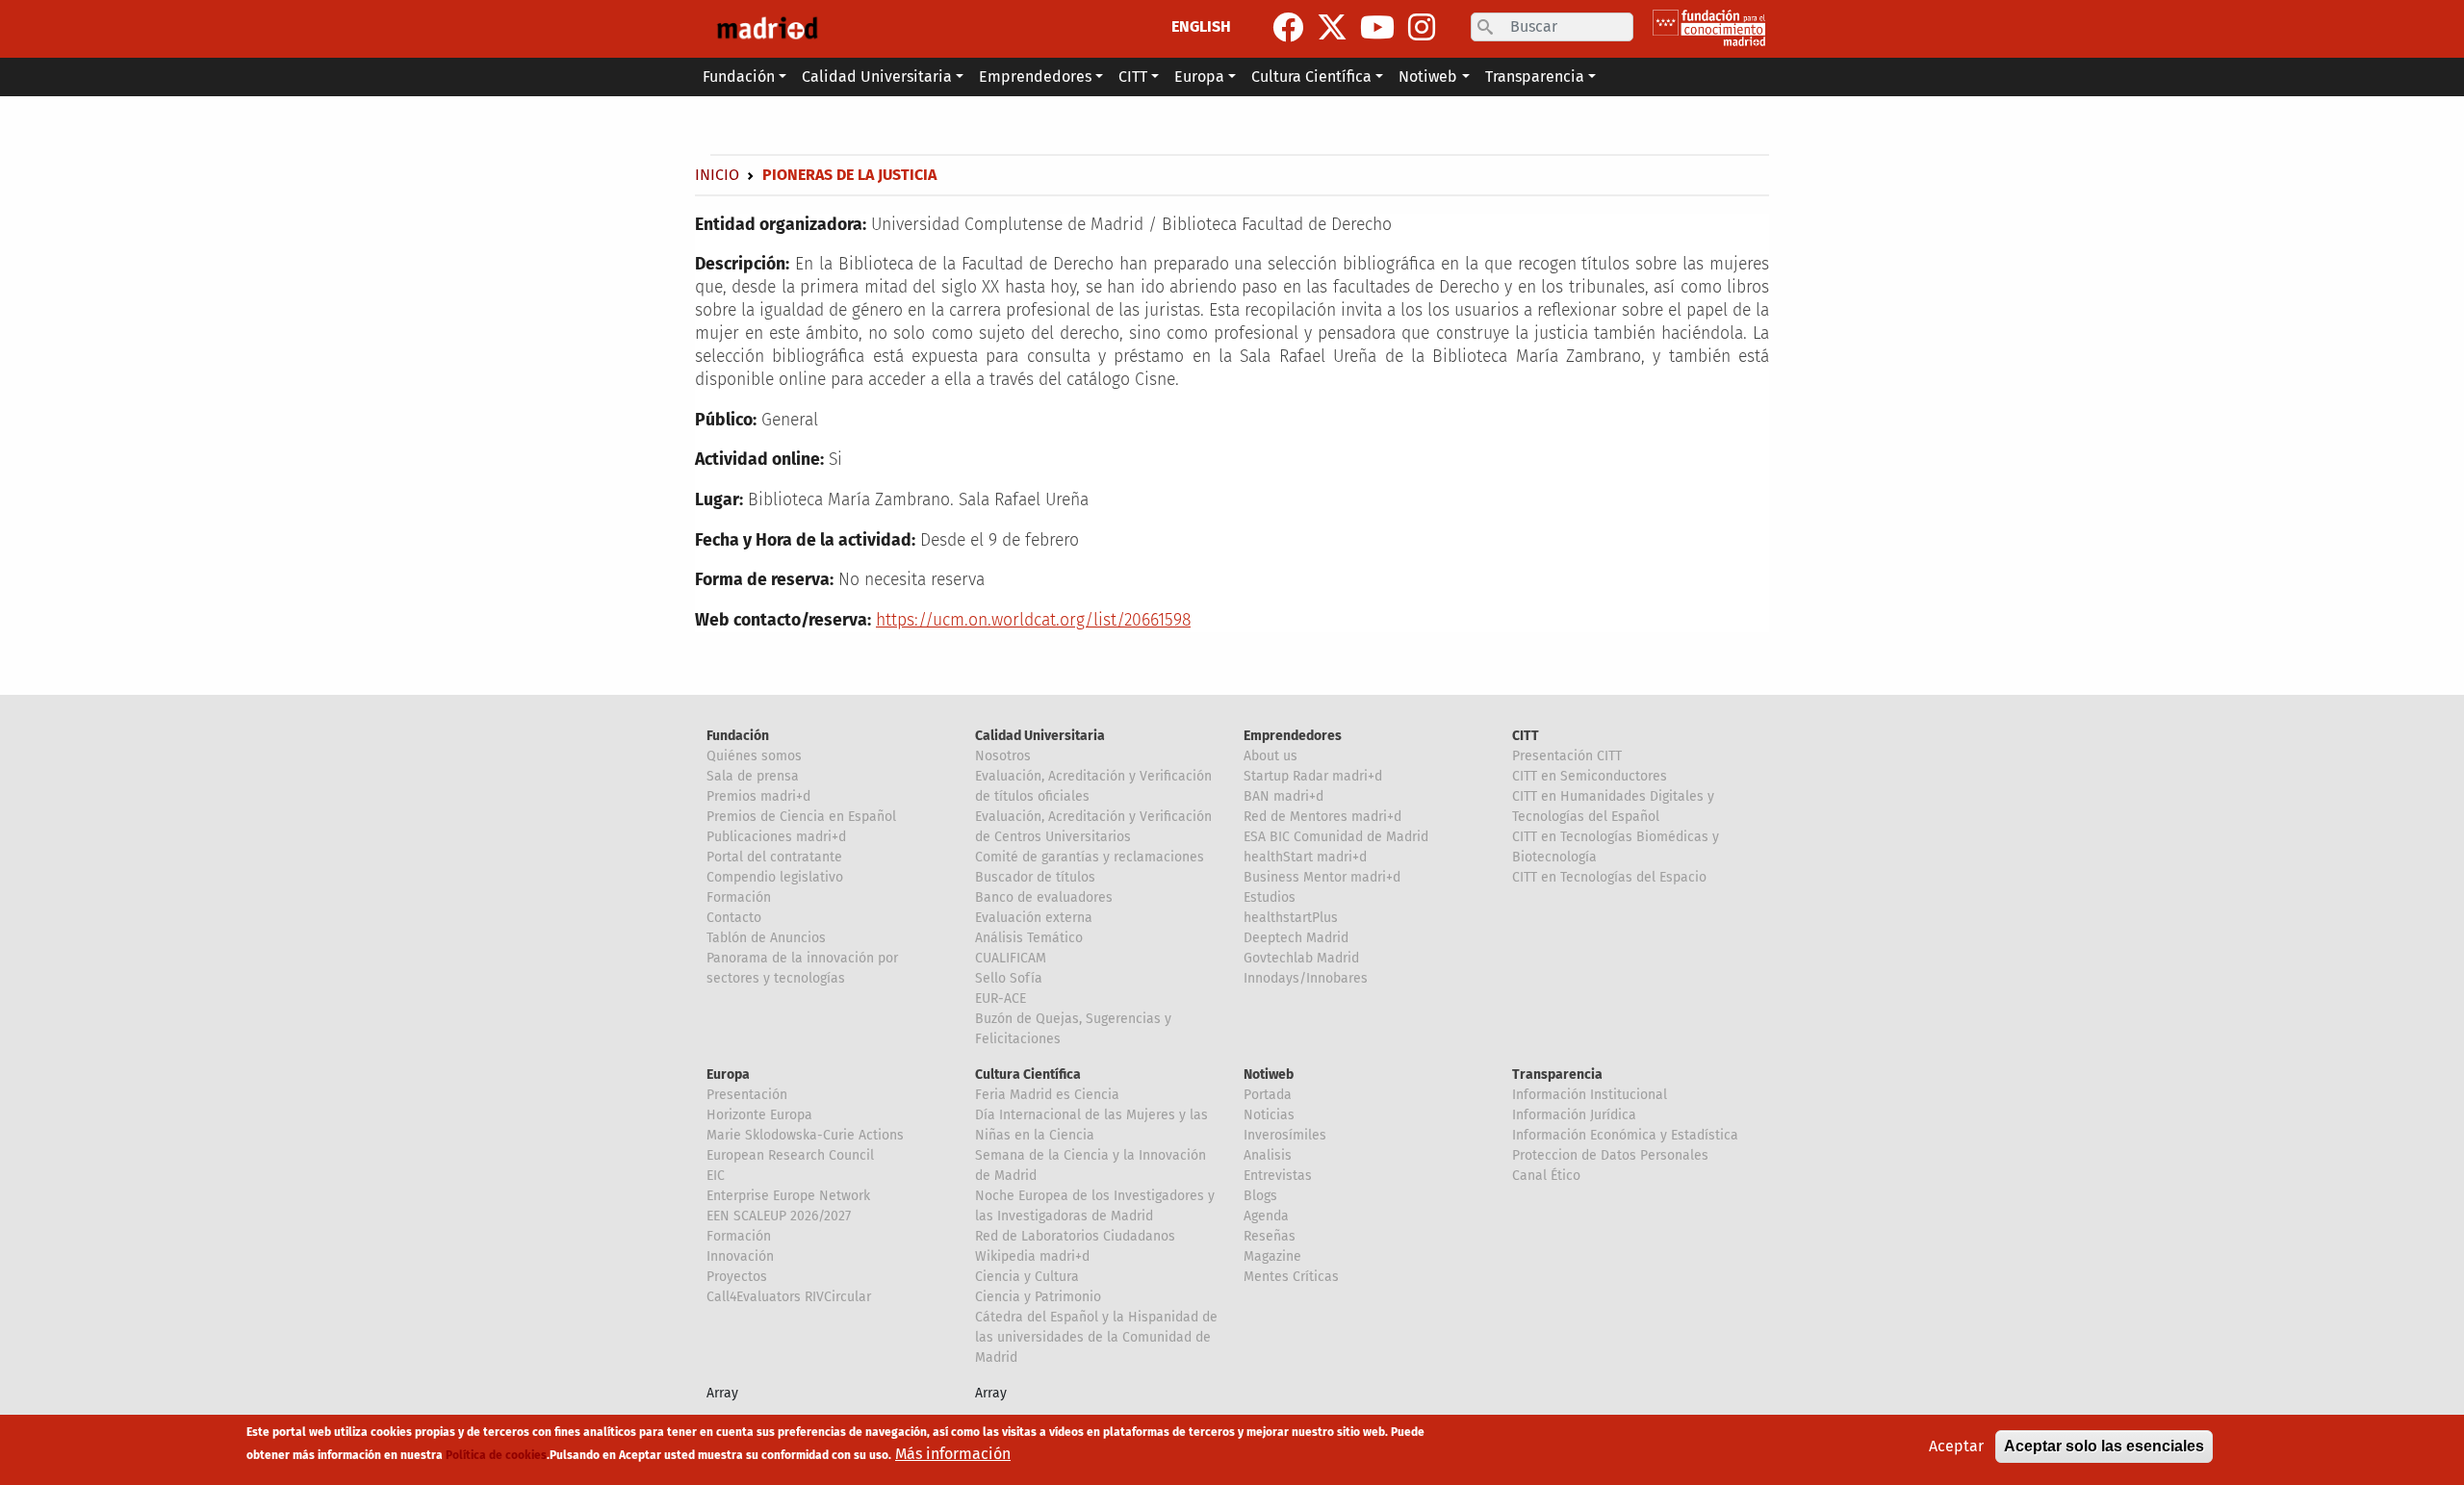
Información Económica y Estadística (1625, 1135)
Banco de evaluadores (1044, 897)
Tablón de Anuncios (766, 938)
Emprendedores (1293, 736)
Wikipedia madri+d (1032, 1256)
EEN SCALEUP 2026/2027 (779, 1216)
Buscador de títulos (1035, 877)
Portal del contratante (774, 857)
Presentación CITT (1567, 756)
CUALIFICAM (1011, 958)
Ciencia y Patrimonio (1038, 1297)
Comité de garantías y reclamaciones (1090, 857)
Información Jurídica (1574, 1115)
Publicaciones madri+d (776, 837)
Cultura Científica (1028, 1075)
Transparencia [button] (1535, 77)
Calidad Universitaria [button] (877, 77)
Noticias (1269, 1115)
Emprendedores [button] (1035, 77)
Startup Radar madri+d (1313, 776)
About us (1270, 756)
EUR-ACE (1001, 999)
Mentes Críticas (1291, 1277)
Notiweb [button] (1428, 77)
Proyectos (737, 1277)
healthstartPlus (1291, 918)
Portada (1268, 1095)
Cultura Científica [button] (1311, 77)
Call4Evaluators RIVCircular (789, 1297)
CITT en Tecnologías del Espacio (1609, 877)
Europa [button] (1199, 77)
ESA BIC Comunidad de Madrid (1336, 837)
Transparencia (1557, 1075)
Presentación (747, 1095)
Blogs (1260, 1196)
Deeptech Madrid (1296, 938)
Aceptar (1956, 1446)
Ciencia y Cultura (1027, 1277)
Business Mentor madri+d (1322, 877)
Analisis (1268, 1155)
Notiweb (1269, 1075)
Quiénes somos (754, 756)
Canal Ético (1546, 1176)
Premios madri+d (758, 796)
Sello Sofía (1009, 978)
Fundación (738, 736)
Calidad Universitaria (1040, 736)
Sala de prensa (753, 776)
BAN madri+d (1283, 796)
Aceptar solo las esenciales (2104, 1446)
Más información (953, 1454)
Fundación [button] (739, 77)
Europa (728, 1075)
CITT (1526, 736)
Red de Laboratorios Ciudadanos (1075, 1236)
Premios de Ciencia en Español (801, 817)
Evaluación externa (1034, 918)
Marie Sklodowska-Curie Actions (805, 1135)
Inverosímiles (1285, 1135)
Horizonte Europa (759, 1115)
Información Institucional (1590, 1095)
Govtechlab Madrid (1301, 958)
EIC (716, 1176)
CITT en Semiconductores (1590, 776)
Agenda (1266, 1216)
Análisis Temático (1029, 938)
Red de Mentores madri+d (1322, 817)
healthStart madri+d (1305, 857)
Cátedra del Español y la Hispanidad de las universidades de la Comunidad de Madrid (1096, 1337)
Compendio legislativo (775, 877)
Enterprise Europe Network (788, 1196)
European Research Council (790, 1155)
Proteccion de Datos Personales (1610, 1155)
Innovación (740, 1256)
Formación (739, 897)
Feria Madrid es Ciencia (1047, 1095)
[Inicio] (767, 29)
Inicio (717, 175)
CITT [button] (1133, 77)
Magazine (1272, 1256)
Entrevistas (1278, 1176)
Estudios (1270, 897)
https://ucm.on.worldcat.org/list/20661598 (1033, 620)
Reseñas (1270, 1236)
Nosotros (1003, 756)
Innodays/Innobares (1306, 978)
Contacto (734, 918)
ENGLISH (1201, 26)
